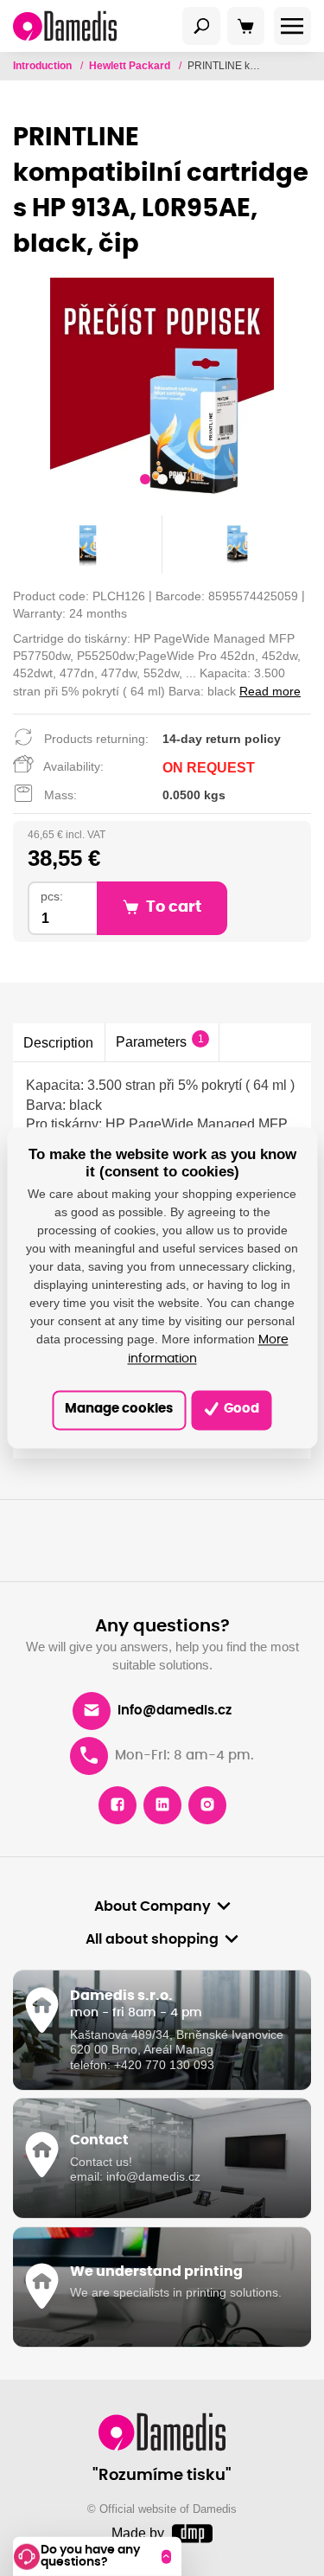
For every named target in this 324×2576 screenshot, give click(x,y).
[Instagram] (207, 1805)
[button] (145, 482)
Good (240, 1410)
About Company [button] (152, 1906)
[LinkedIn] (162, 1805)
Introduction (44, 66)
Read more (270, 691)
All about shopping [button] (152, 1939)
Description (58, 1042)
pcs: (52, 897)
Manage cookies (119, 1410)
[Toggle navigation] (201, 26)
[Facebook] (118, 1805)
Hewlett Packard (131, 66)
